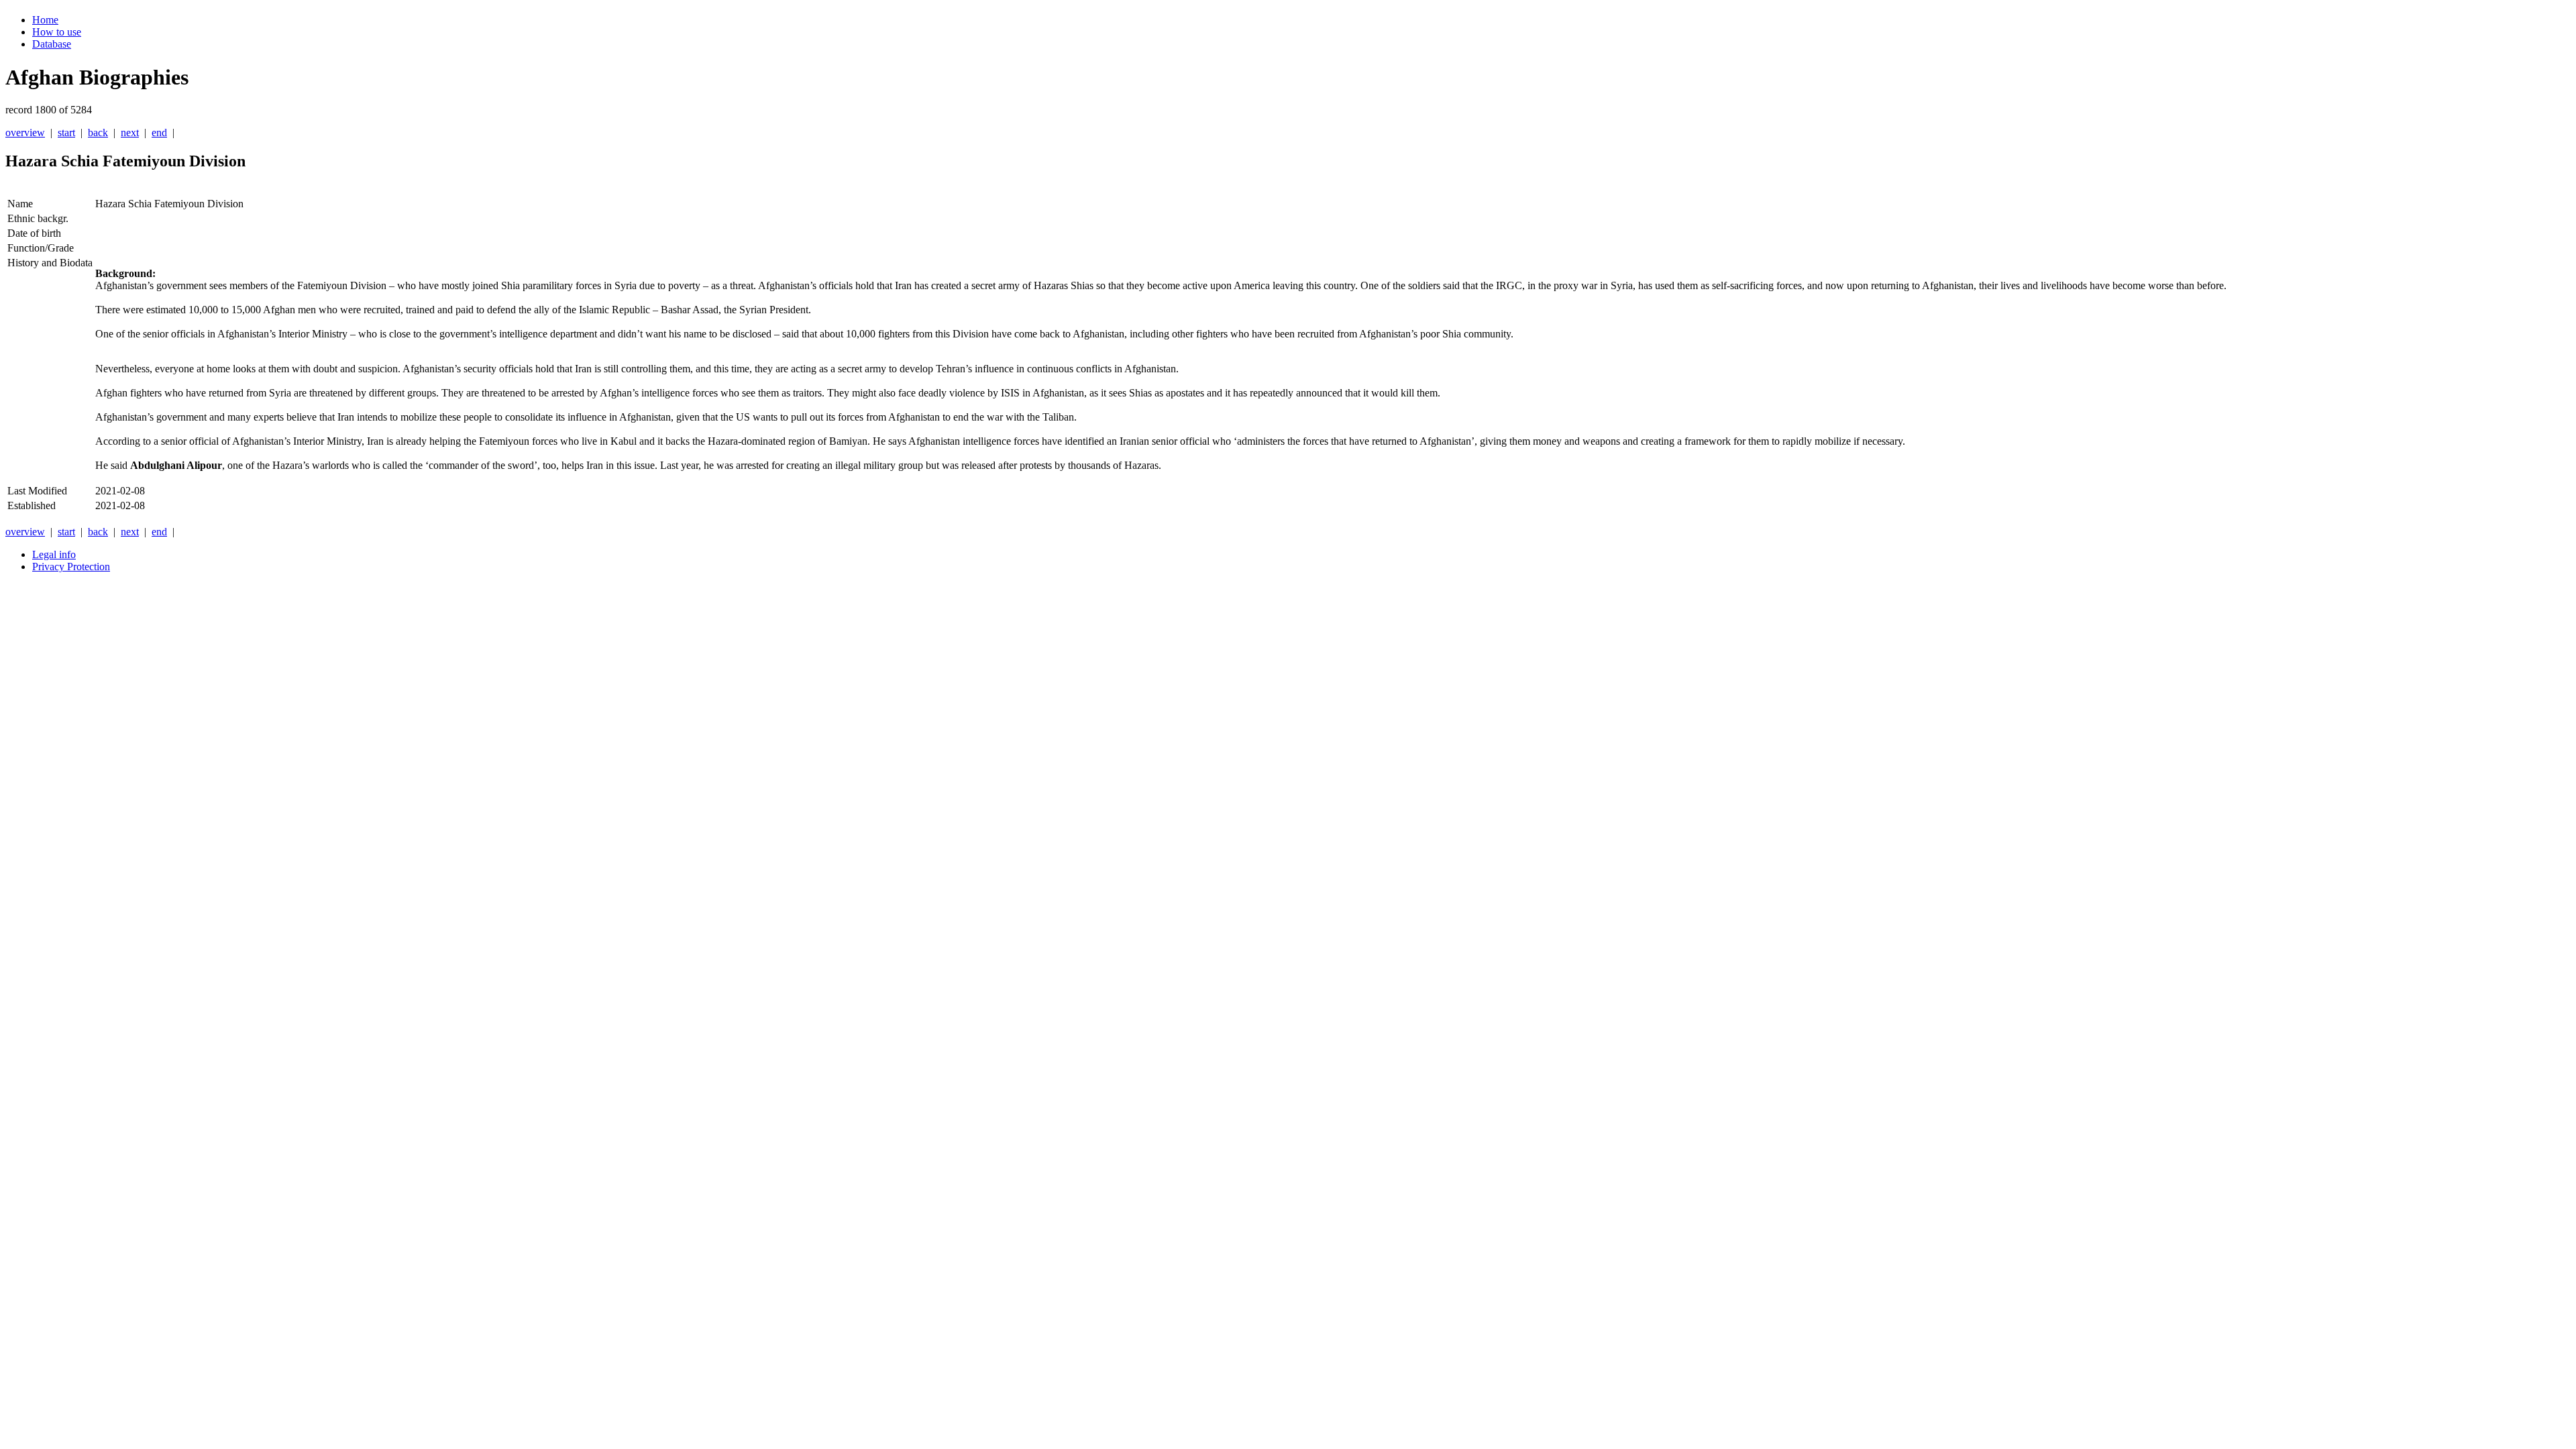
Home (45, 20)
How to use (57, 32)
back (98, 132)
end (159, 132)
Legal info (54, 554)
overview (25, 132)
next (130, 132)
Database (52, 44)
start (66, 132)
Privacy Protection (71, 567)
